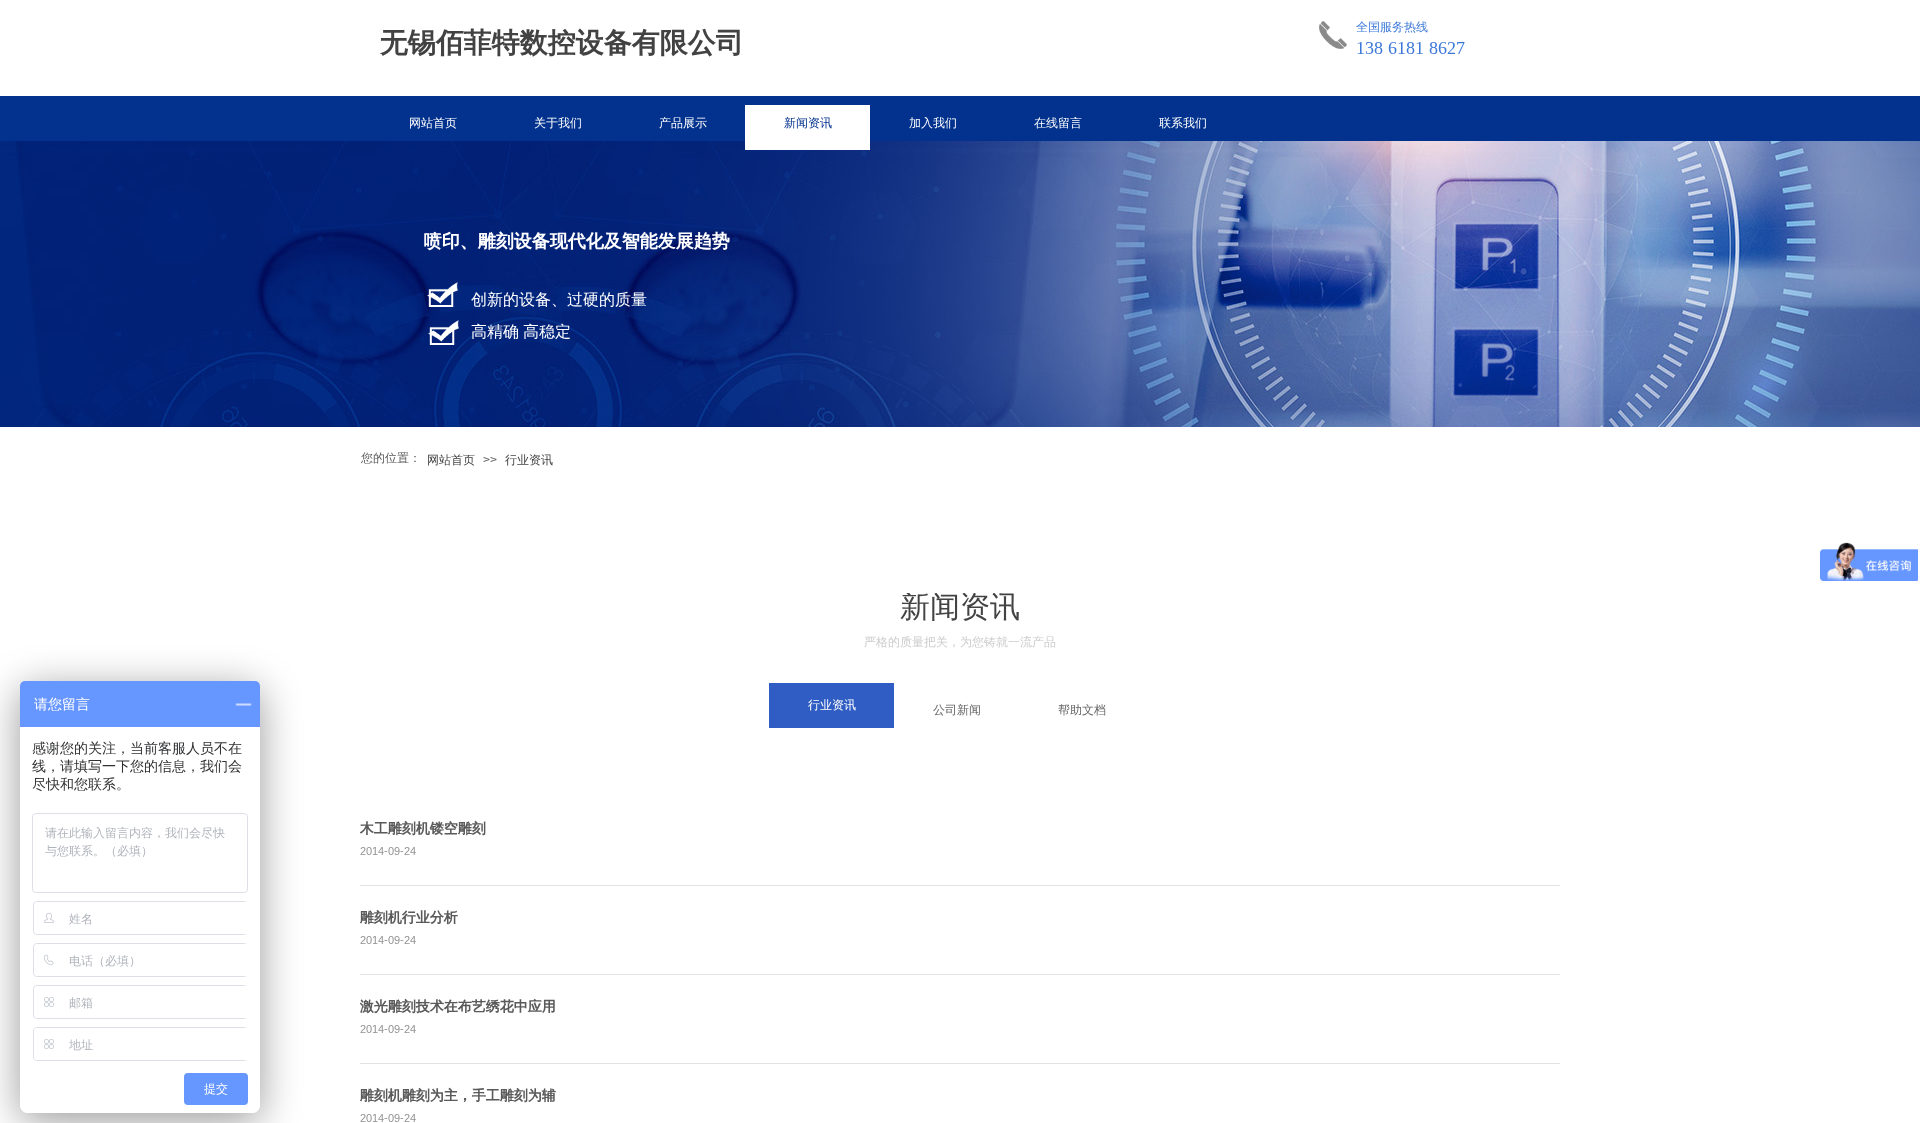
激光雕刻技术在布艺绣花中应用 (458, 1006)
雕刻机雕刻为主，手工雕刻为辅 (458, 1095)
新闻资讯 (808, 123)
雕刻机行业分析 (409, 917)
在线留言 (1058, 123)
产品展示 (683, 123)
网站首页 (433, 123)
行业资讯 (529, 460)
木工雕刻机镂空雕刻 (423, 828)
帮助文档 (1082, 710)
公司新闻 (957, 710)
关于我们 (558, 123)
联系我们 (1183, 123)
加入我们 (933, 123)
